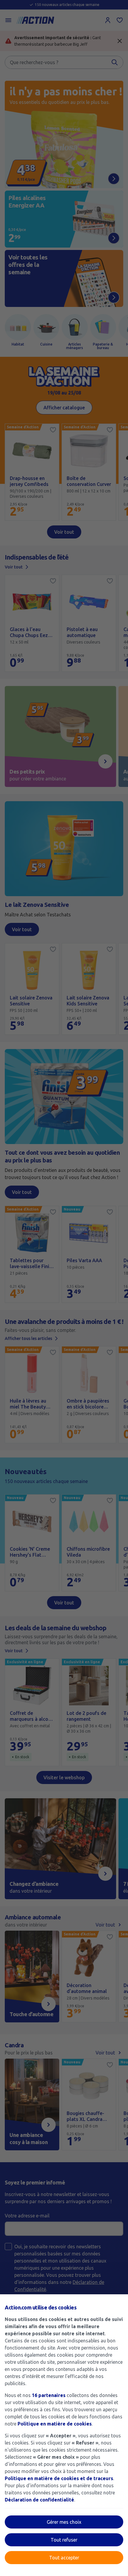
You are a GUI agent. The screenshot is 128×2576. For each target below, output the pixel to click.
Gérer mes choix (64, 2522)
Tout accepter (64, 2558)
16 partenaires (49, 2395)
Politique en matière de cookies (55, 2424)
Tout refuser (64, 2540)
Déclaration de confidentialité (39, 2500)
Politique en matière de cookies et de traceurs (59, 2478)
